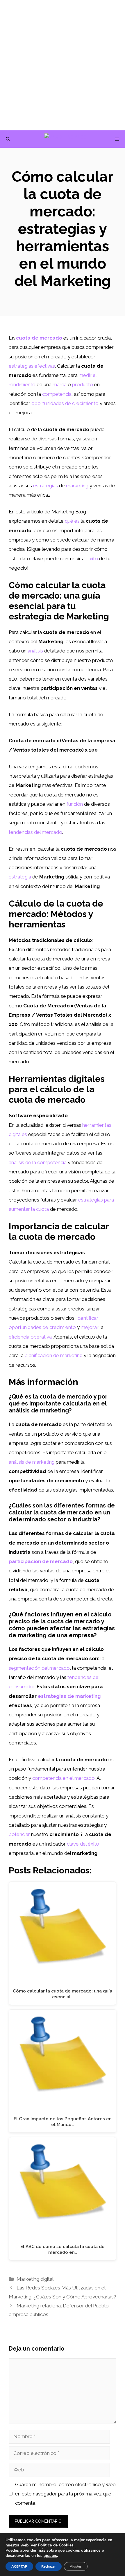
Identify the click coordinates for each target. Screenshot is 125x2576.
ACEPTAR (19, 2566)
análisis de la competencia (38, 1162)
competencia (57, 394)
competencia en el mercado (64, 1778)
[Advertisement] (63, 65)
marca (60, 384)
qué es (72, 521)
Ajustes (76, 2566)
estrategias (45, 486)
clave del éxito (83, 1844)
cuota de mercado (39, 338)
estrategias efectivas (32, 366)
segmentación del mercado (39, 1668)
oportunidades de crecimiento (65, 403)
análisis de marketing (32, 1462)
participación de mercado (41, 1561)
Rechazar (49, 2566)
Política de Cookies (56, 2545)
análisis (35, 651)
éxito (92, 559)
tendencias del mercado (35, 832)
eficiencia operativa (30, 1337)
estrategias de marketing (69, 1696)
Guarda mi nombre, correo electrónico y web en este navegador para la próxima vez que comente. (65, 2494)
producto (83, 384)
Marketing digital (35, 2279)
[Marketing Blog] (66, 139)
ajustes (50, 2556)
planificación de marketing (54, 1355)
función (75, 804)
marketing (77, 486)
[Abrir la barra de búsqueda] (8, 139)
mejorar (90, 1327)
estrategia (20, 877)
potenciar (19, 1834)
